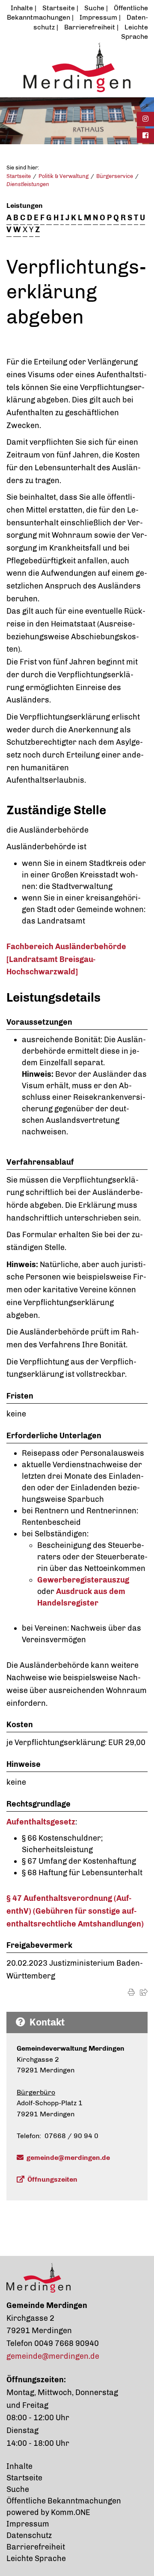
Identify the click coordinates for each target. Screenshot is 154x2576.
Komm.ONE (71, 2512)
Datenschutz (29, 2535)
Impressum (98, 17)
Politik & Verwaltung (64, 176)
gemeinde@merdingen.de (68, 2158)
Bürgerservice (115, 176)
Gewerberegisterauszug (83, 1580)
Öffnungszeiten (52, 2179)
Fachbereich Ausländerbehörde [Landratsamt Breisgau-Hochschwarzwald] (66, 959)
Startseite (59, 8)
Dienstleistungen (28, 184)
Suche (94, 8)
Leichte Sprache (36, 2559)
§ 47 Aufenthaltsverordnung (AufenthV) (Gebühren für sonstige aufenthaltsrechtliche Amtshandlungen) (75, 1911)
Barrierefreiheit (90, 27)
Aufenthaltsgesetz (41, 1822)
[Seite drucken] (131, 1992)
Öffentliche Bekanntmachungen (64, 2501)
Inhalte (22, 8)
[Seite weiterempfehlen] (144, 1992)
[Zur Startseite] (77, 67)
